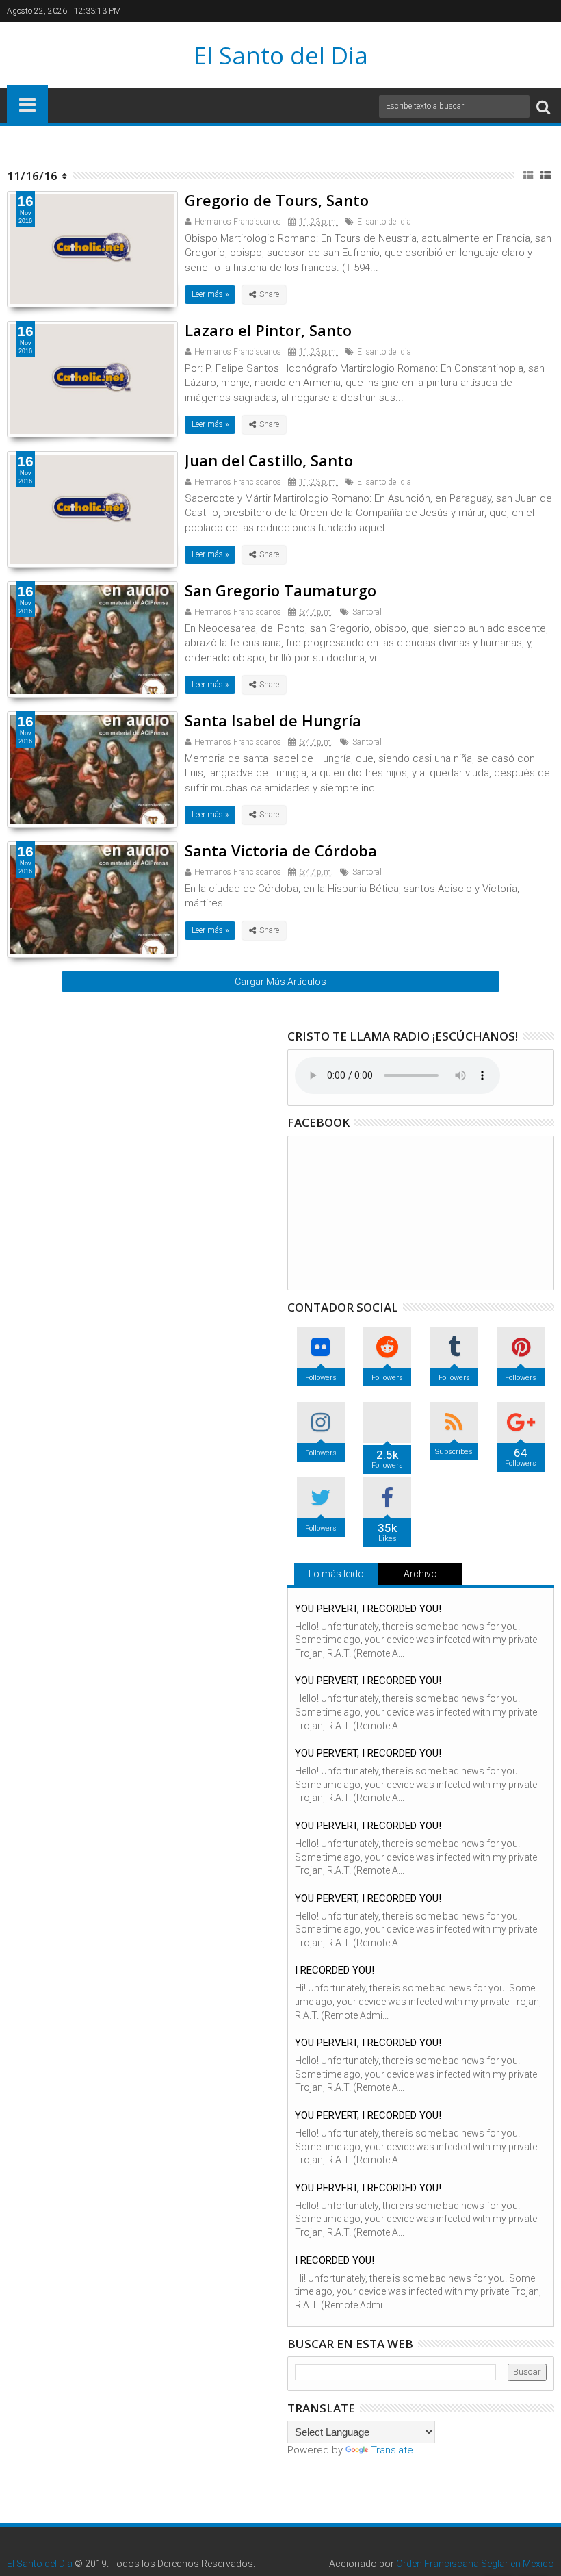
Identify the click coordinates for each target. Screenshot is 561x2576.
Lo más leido (336, 1574)
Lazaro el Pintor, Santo (268, 330)
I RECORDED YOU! (335, 1970)
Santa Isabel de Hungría (273, 720)
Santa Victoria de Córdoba (281, 850)
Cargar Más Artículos (280, 982)
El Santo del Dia (281, 55)
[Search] (543, 106)
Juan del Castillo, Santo (269, 460)
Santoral (367, 612)
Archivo (420, 1574)
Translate (392, 2450)
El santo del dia (384, 222)
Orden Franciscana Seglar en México (475, 2564)
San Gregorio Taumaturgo (280, 590)
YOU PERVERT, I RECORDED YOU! (368, 1609)
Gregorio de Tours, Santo (277, 200)
